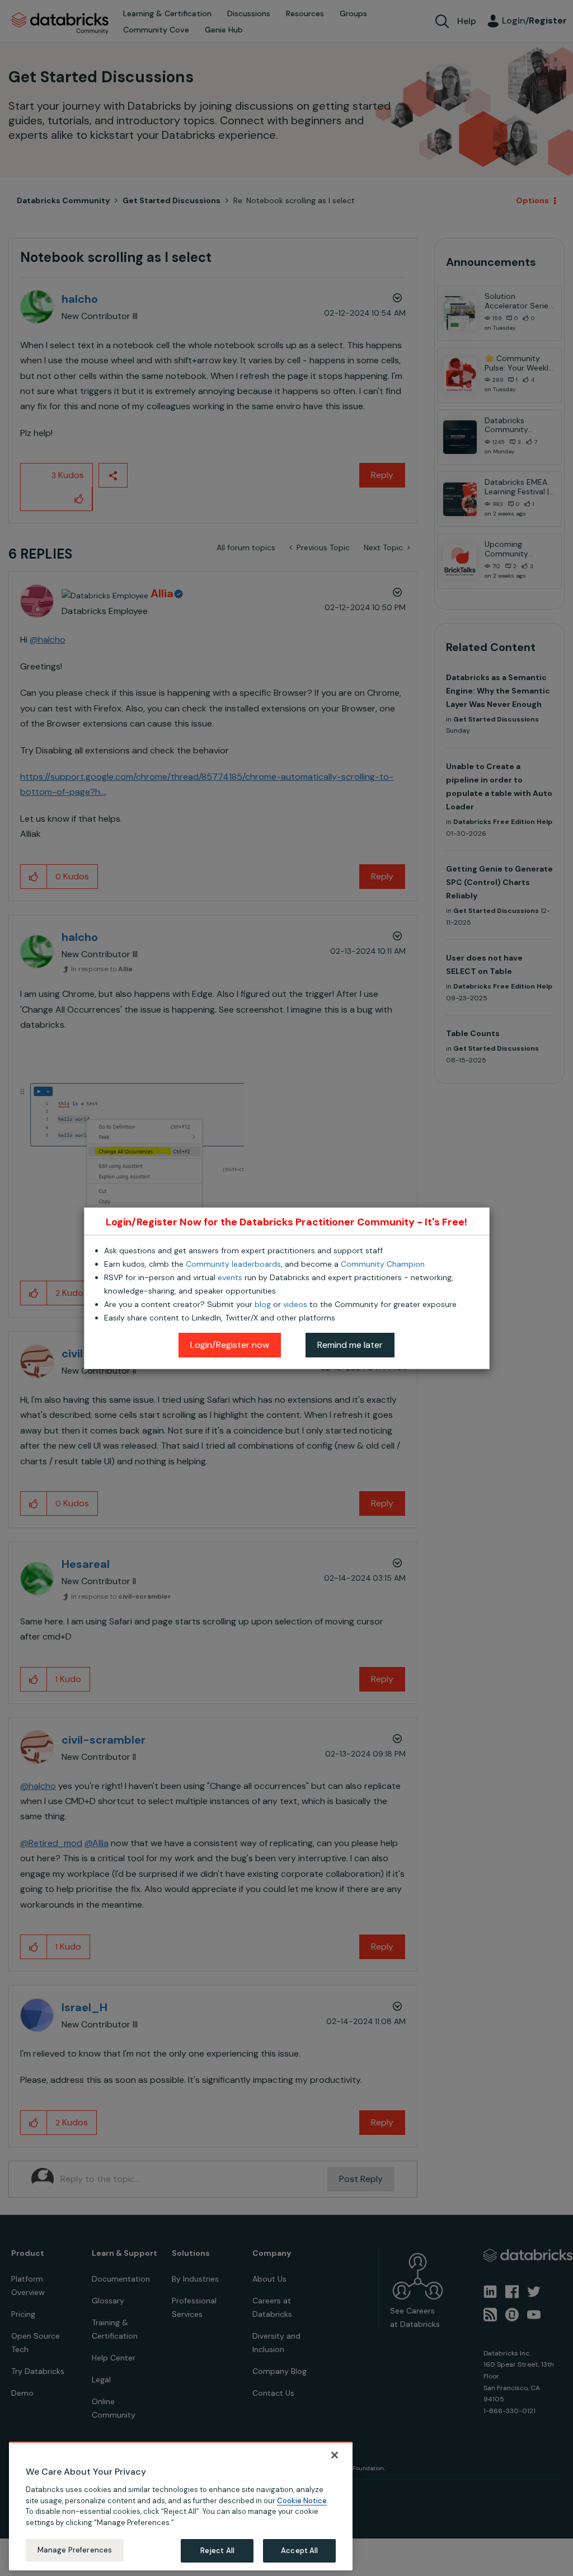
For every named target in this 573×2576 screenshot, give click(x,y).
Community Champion (383, 1264)
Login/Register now (230, 1345)
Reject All (217, 2551)
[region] (181, 2506)
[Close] (335, 2455)
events (230, 1277)
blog (263, 1304)
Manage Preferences (75, 2550)
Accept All (299, 2551)
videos (295, 1304)
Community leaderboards (233, 1264)
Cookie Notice (302, 2501)
